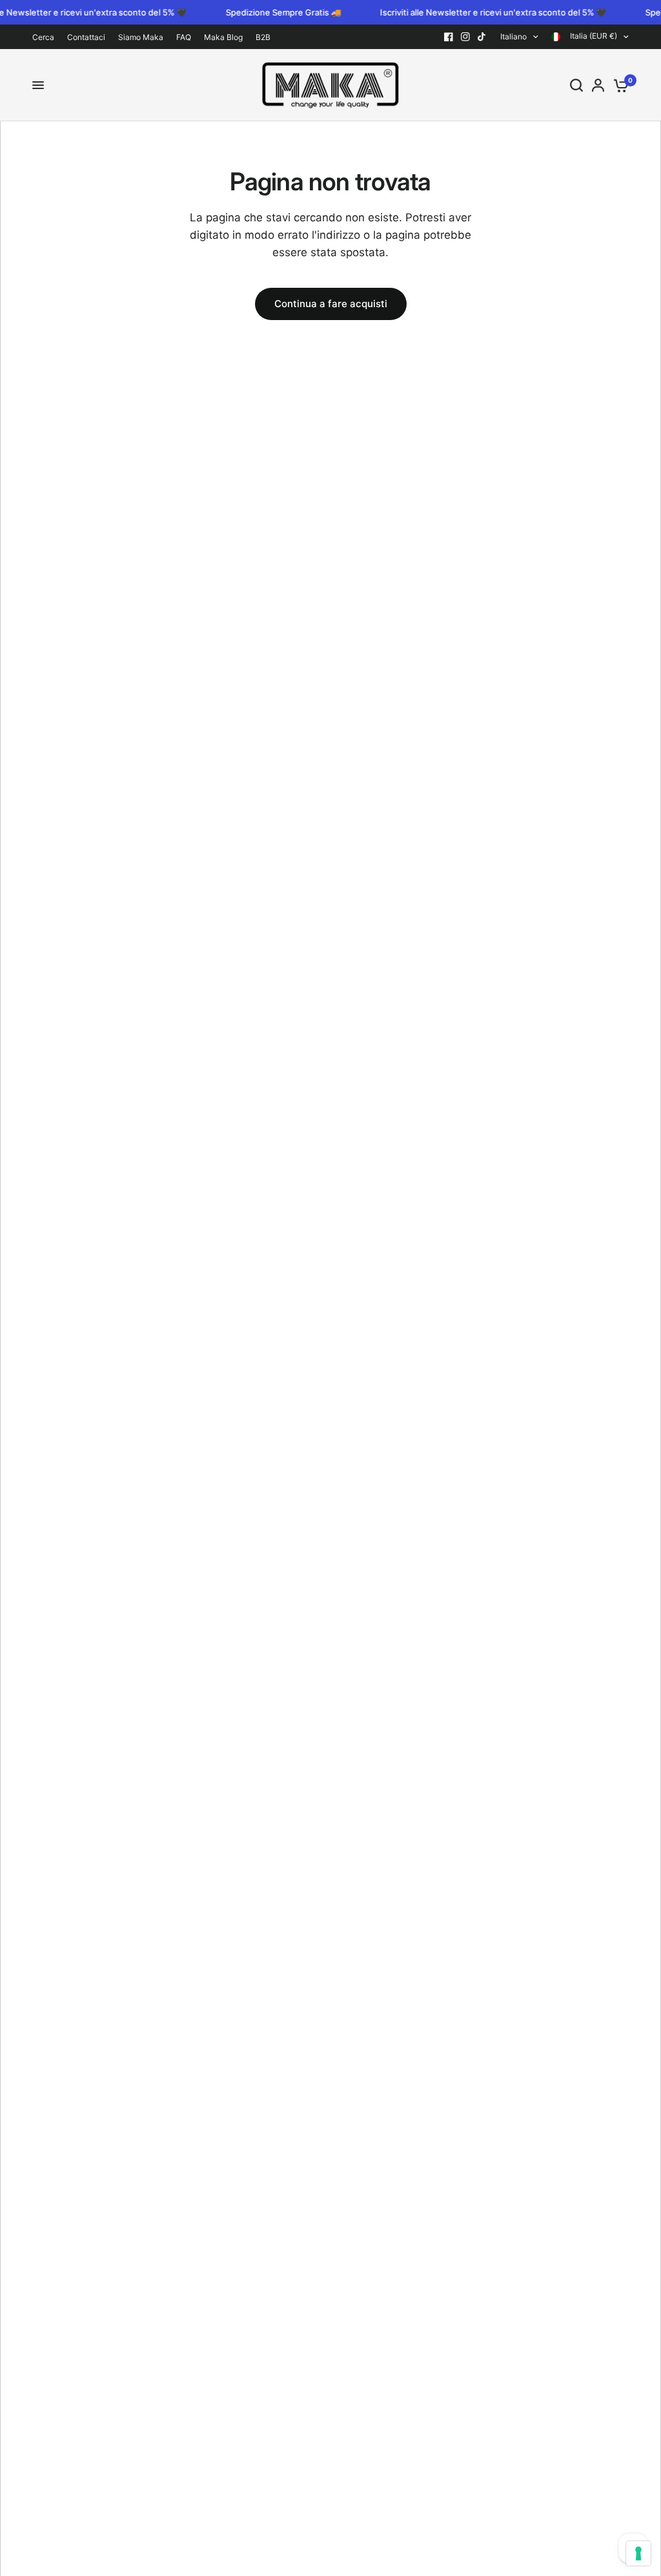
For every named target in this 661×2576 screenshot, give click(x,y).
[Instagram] (465, 37)
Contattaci (86, 37)
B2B (263, 37)
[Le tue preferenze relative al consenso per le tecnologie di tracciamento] (638, 2553)
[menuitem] (46, 37)
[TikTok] (482, 37)
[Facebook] (449, 37)
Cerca (43, 37)
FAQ (184, 37)
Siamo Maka (141, 37)
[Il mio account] (598, 85)
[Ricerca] (576, 85)
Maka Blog (223, 37)
